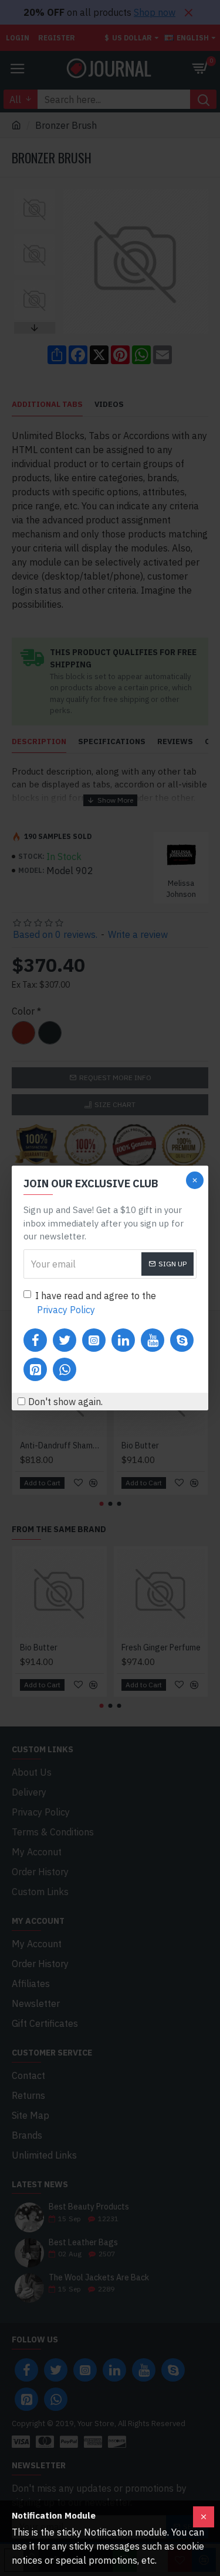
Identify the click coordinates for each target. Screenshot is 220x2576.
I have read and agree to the (96, 1303)
